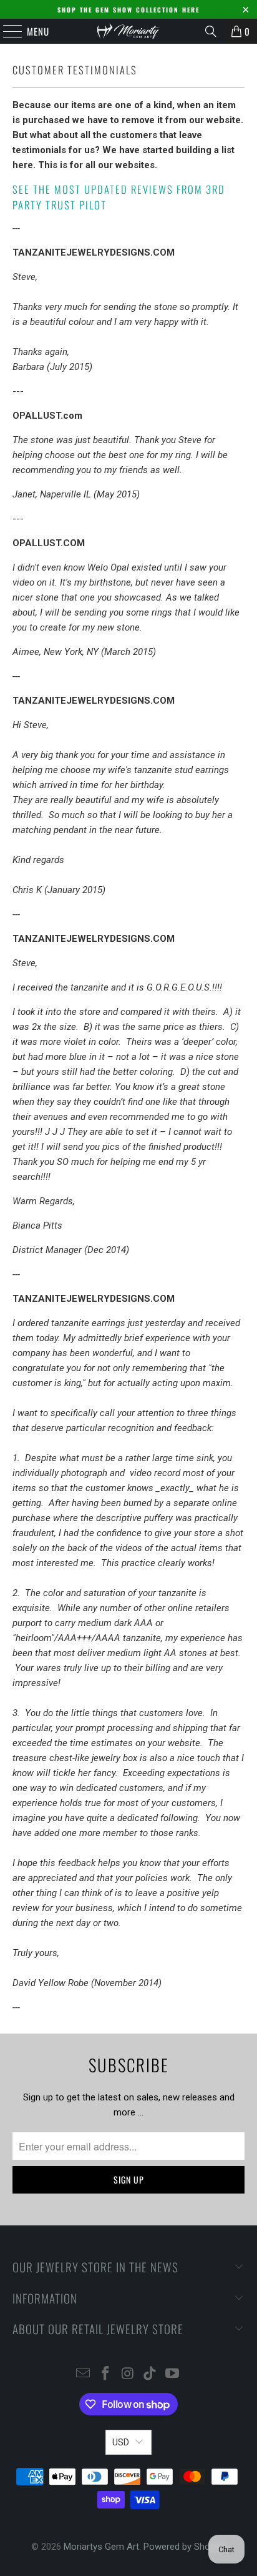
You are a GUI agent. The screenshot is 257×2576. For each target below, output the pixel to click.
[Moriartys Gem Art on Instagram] (128, 2374)
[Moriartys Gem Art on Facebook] (105, 2374)
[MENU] (6, 31)
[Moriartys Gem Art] (128, 31)
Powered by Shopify (184, 2547)
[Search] (211, 31)
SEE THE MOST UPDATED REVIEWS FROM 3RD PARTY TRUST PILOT (119, 197)
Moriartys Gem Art (101, 2547)
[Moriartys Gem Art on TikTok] (150, 2374)
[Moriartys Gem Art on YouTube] (173, 2374)
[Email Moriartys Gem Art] (84, 2374)
